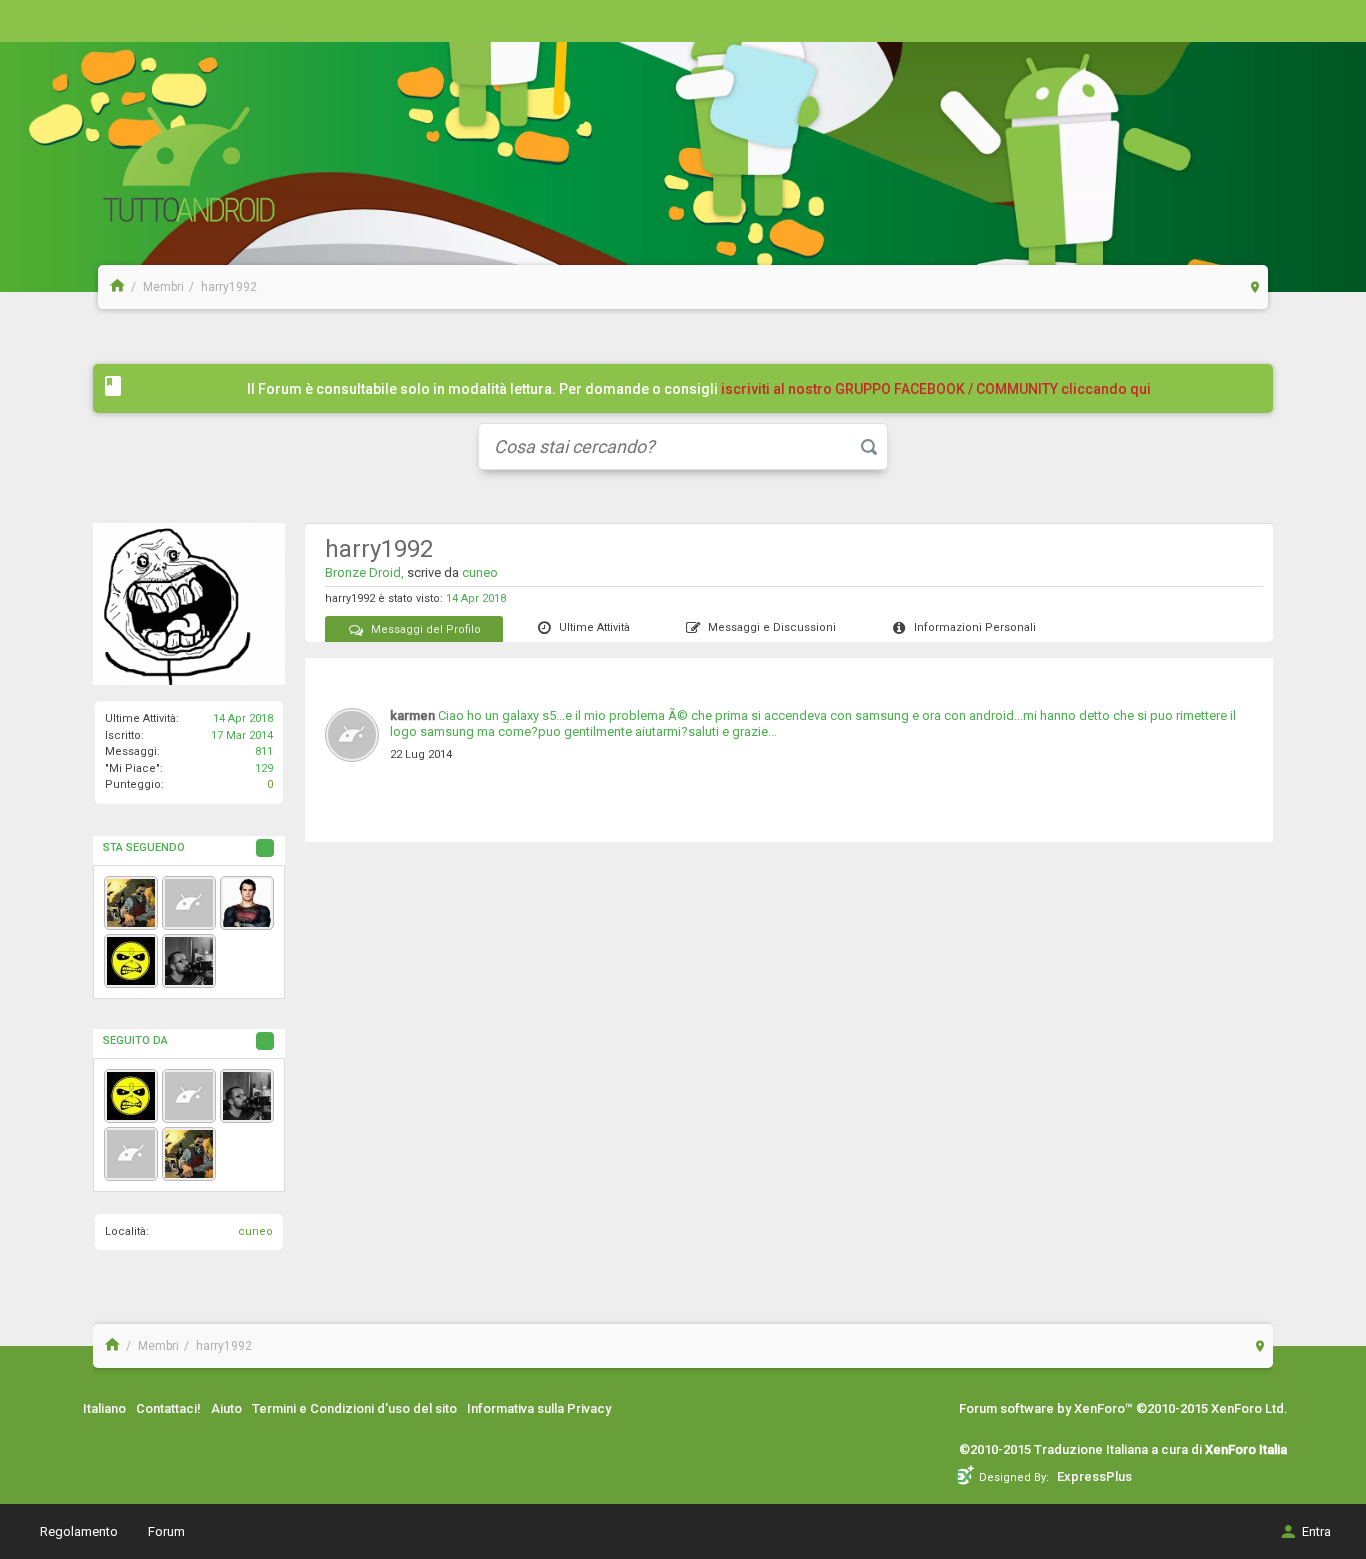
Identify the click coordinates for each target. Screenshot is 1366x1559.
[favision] (189, 961)
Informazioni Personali (975, 627)
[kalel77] (247, 903)
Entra (1316, 1531)
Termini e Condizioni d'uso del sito (354, 1408)
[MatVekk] (131, 961)
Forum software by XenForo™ (1123, 1408)
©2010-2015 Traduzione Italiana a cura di (1123, 1449)
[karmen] (189, 903)
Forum (166, 1531)
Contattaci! (168, 1408)
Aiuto (226, 1408)
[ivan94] (131, 903)
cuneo (255, 1231)
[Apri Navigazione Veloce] (1255, 286)
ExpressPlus (1094, 1476)
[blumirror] (189, 1096)
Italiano (104, 1408)
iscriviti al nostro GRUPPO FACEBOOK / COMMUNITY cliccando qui (936, 389)
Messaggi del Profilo (426, 629)
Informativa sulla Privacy (539, 1408)
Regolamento (79, 1531)
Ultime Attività (594, 627)
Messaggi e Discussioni (772, 627)
